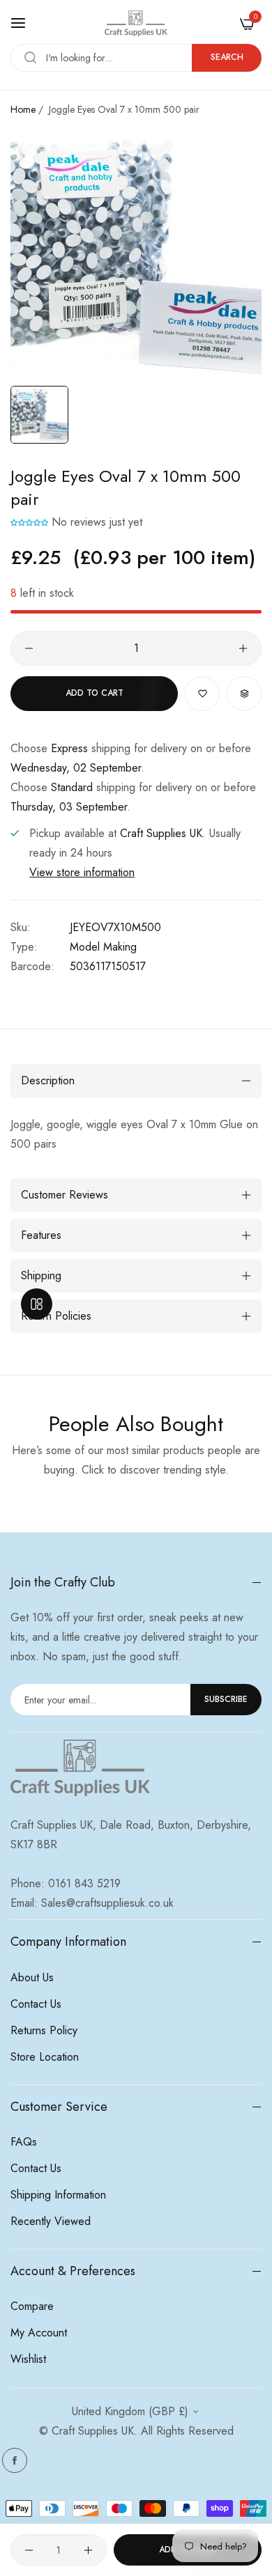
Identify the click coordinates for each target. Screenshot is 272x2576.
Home (23, 109)
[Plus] (243, 648)
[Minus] (29, 648)
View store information (82, 872)
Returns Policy (44, 2030)
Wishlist (28, 2359)
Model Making (103, 947)
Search (227, 57)
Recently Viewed (51, 2221)
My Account (39, 2333)
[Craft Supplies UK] (136, 23)
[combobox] (136, 58)
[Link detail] (15, 2460)
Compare (32, 2306)
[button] (29, 522)
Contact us (36, 2004)
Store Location (45, 2057)
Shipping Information (58, 2195)
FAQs (24, 2142)
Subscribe (226, 1699)
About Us (32, 1977)
